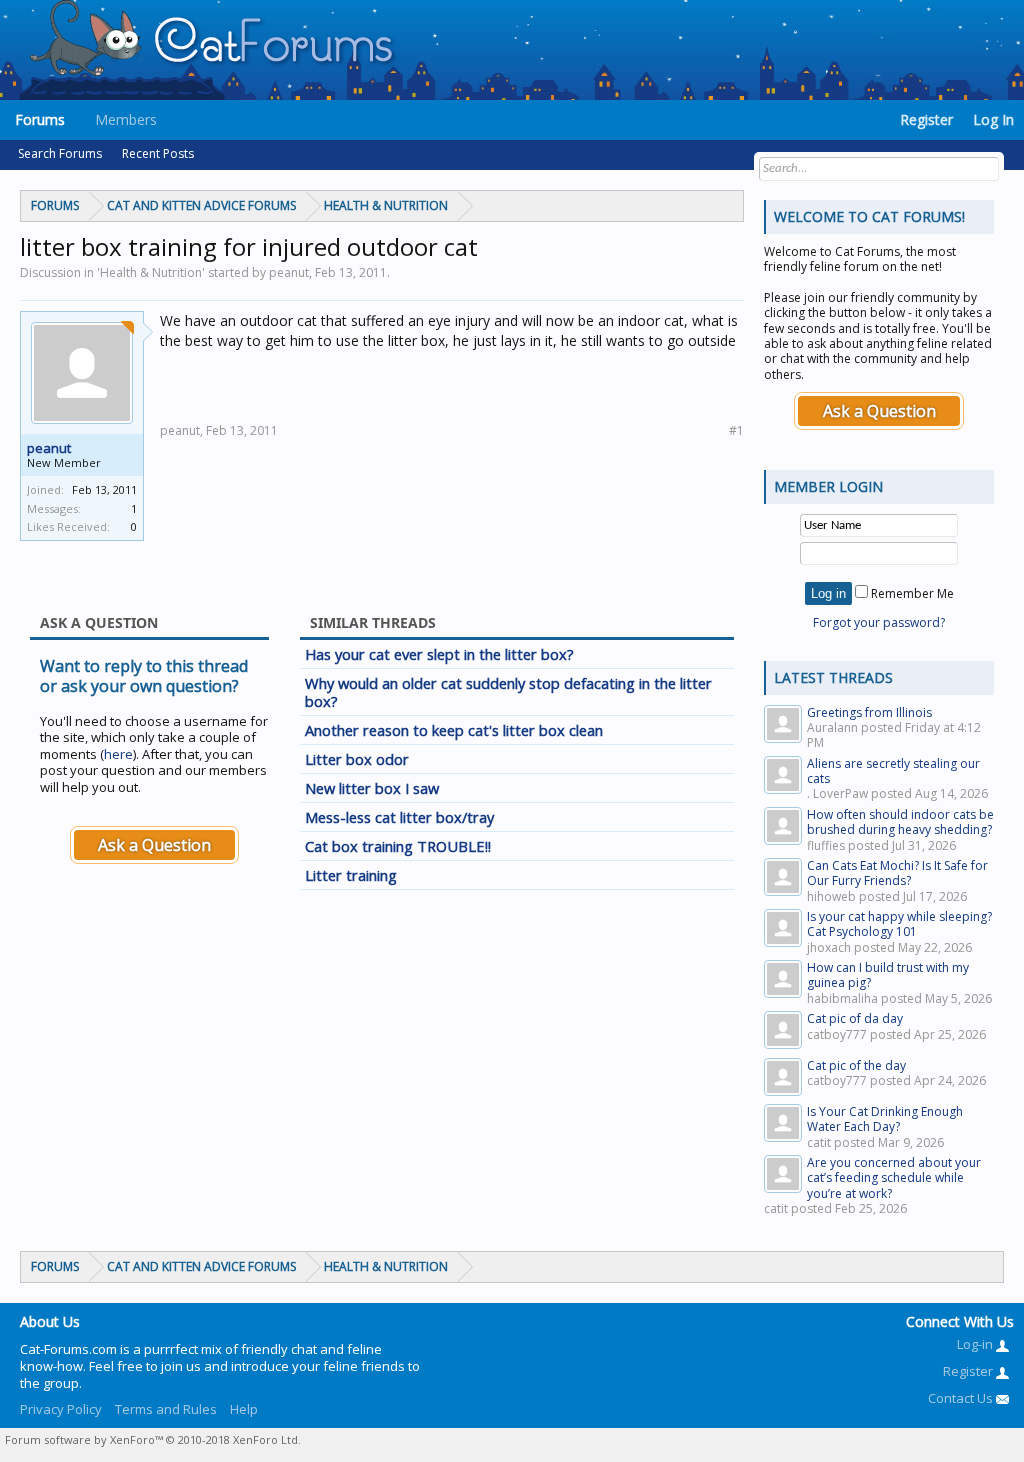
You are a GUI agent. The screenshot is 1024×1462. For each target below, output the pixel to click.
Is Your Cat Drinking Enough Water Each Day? (885, 1119)
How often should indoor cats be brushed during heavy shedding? (900, 822)
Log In (993, 119)
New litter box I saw (372, 788)
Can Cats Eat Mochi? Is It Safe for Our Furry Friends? (897, 873)
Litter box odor (357, 759)
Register (926, 119)
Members (126, 119)
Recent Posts (158, 153)
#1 (736, 430)
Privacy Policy (61, 1409)
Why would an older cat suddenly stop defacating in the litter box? (508, 692)
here (118, 754)
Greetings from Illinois (869, 712)
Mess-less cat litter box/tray (399, 817)
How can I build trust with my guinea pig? (888, 975)
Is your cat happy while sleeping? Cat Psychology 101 (899, 924)
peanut (49, 448)
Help (244, 1409)
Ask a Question (154, 845)
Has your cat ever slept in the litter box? (439, 654)
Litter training (351, 875)
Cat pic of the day (856, 1065)
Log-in (976, 1344)
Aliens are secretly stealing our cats (893, 771)
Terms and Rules (166, 1409)
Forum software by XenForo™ (153, 1439)
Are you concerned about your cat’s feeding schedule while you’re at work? (894, 1178)
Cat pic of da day (855, 1018)
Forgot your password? (879, 622)
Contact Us (962, 1398)
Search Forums (60, 153)
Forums (40, 119)
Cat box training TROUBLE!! (398, 846)
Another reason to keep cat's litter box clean (454, 730)
